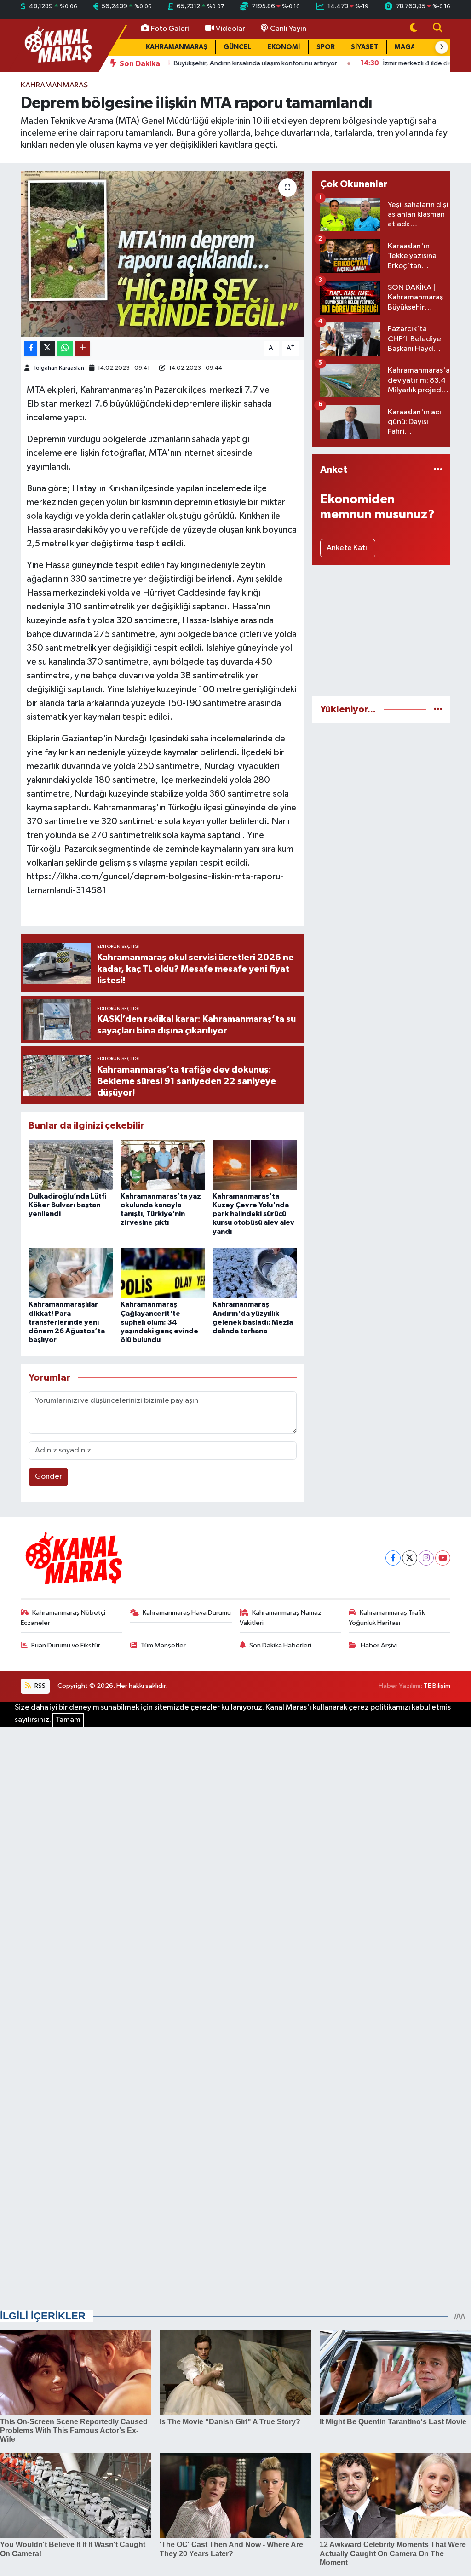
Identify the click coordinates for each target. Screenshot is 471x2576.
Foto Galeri (170, 29)
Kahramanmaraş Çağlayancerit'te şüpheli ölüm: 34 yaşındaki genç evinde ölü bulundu (159, 1322)
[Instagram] (426, 1558)
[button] (442, 47)
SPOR (326, 47)
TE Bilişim (437, 1686)
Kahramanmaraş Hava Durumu (187, 1613)
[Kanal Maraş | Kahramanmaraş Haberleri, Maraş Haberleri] (57, 45)
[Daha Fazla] (83, 348)
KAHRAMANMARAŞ (177, 47)
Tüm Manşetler (163, 1645)
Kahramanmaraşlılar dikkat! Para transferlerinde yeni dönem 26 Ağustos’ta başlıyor (67, 1322)
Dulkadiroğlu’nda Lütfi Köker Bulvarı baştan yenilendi (67, 1205)
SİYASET (365, 47)
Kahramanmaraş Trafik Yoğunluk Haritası (387, 1618)
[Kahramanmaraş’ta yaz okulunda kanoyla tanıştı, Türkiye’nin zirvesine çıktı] (163, 1165)
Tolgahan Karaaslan (59, 368)
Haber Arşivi (379, 1645)
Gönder (49, 1477)
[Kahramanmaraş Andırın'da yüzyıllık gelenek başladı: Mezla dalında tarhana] (255, 1273)
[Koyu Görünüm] (414, 29)
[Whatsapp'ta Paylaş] (65, 348)
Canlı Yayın (288, 29)
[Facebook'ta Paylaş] (31, 348)
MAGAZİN (411, 47)
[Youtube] (443, 1558)
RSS (39, 1686)
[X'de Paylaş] (47, 348)
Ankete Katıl (348, 548)
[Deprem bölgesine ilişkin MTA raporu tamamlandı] (163, 254)
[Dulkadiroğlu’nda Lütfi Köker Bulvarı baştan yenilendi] (71, 1165)
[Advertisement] (381, 631)
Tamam (68, 1720)
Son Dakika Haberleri (280, 1645)
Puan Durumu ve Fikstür (66, 1645)
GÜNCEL (237, 47)
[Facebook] (393, 1558)
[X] (410, 1558)
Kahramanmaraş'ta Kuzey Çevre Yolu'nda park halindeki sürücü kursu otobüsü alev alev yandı (253, 1214)
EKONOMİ (284, 47)
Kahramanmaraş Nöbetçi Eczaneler (63, 1618)
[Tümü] (438, 470)
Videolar (230, 29)
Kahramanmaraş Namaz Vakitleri (281, 1618)
